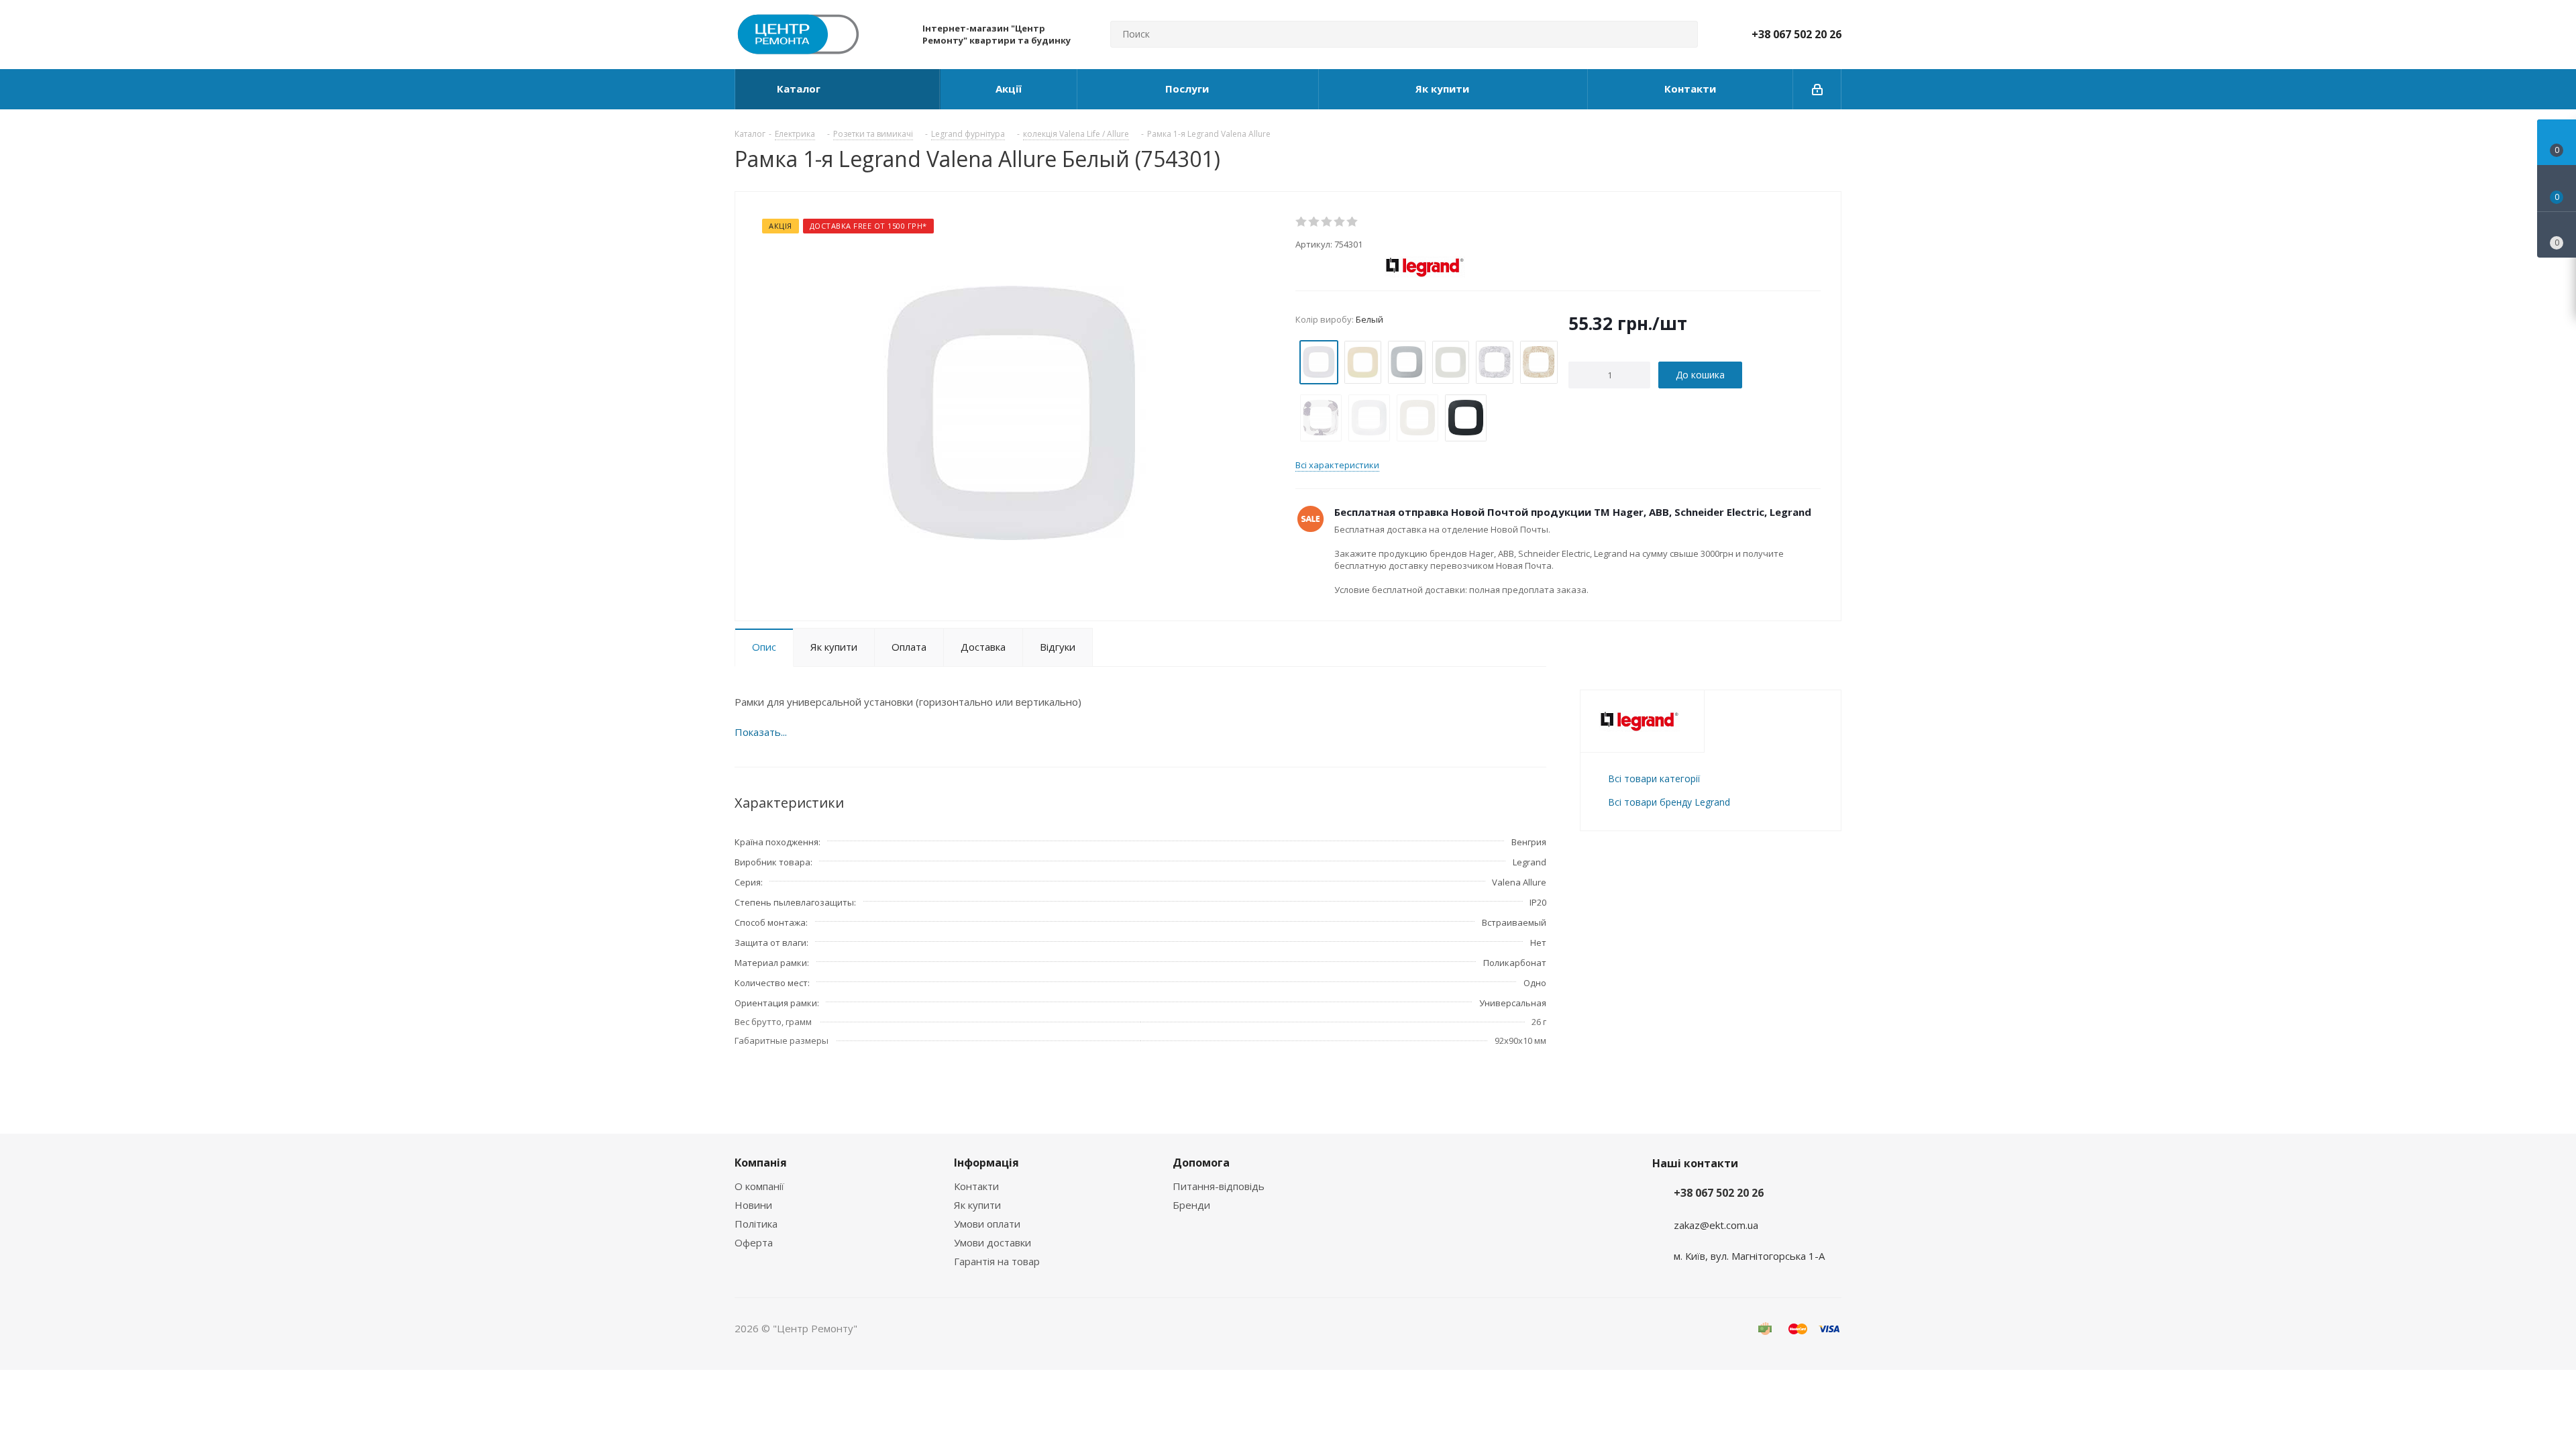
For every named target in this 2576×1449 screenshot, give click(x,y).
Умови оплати (987, 1224)
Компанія (761, 1163)
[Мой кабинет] (1817, 89)
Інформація (986, 1163)
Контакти (976, 1186)
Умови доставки (992, 1242)
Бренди (1191, 1205)
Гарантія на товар (997, 1261)
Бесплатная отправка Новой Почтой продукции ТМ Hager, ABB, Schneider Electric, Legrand (1573, 512)
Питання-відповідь (1219, 1186)
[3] (1327, 222)
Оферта (754, 1242)
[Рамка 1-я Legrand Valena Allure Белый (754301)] (1012, 412)
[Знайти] (1682, 34)
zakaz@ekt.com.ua (1716, 1225)
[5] (1353, 222)
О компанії (759, 1186)
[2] (1314, 222)
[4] (1340, 222)
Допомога (1201, 1163)
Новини (753, 1205)
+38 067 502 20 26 (1796, 34)
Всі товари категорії (1654, 779)
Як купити (977, 1205)
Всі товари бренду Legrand (1669, 802)
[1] (1302, 222)
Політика (756, 1224)
